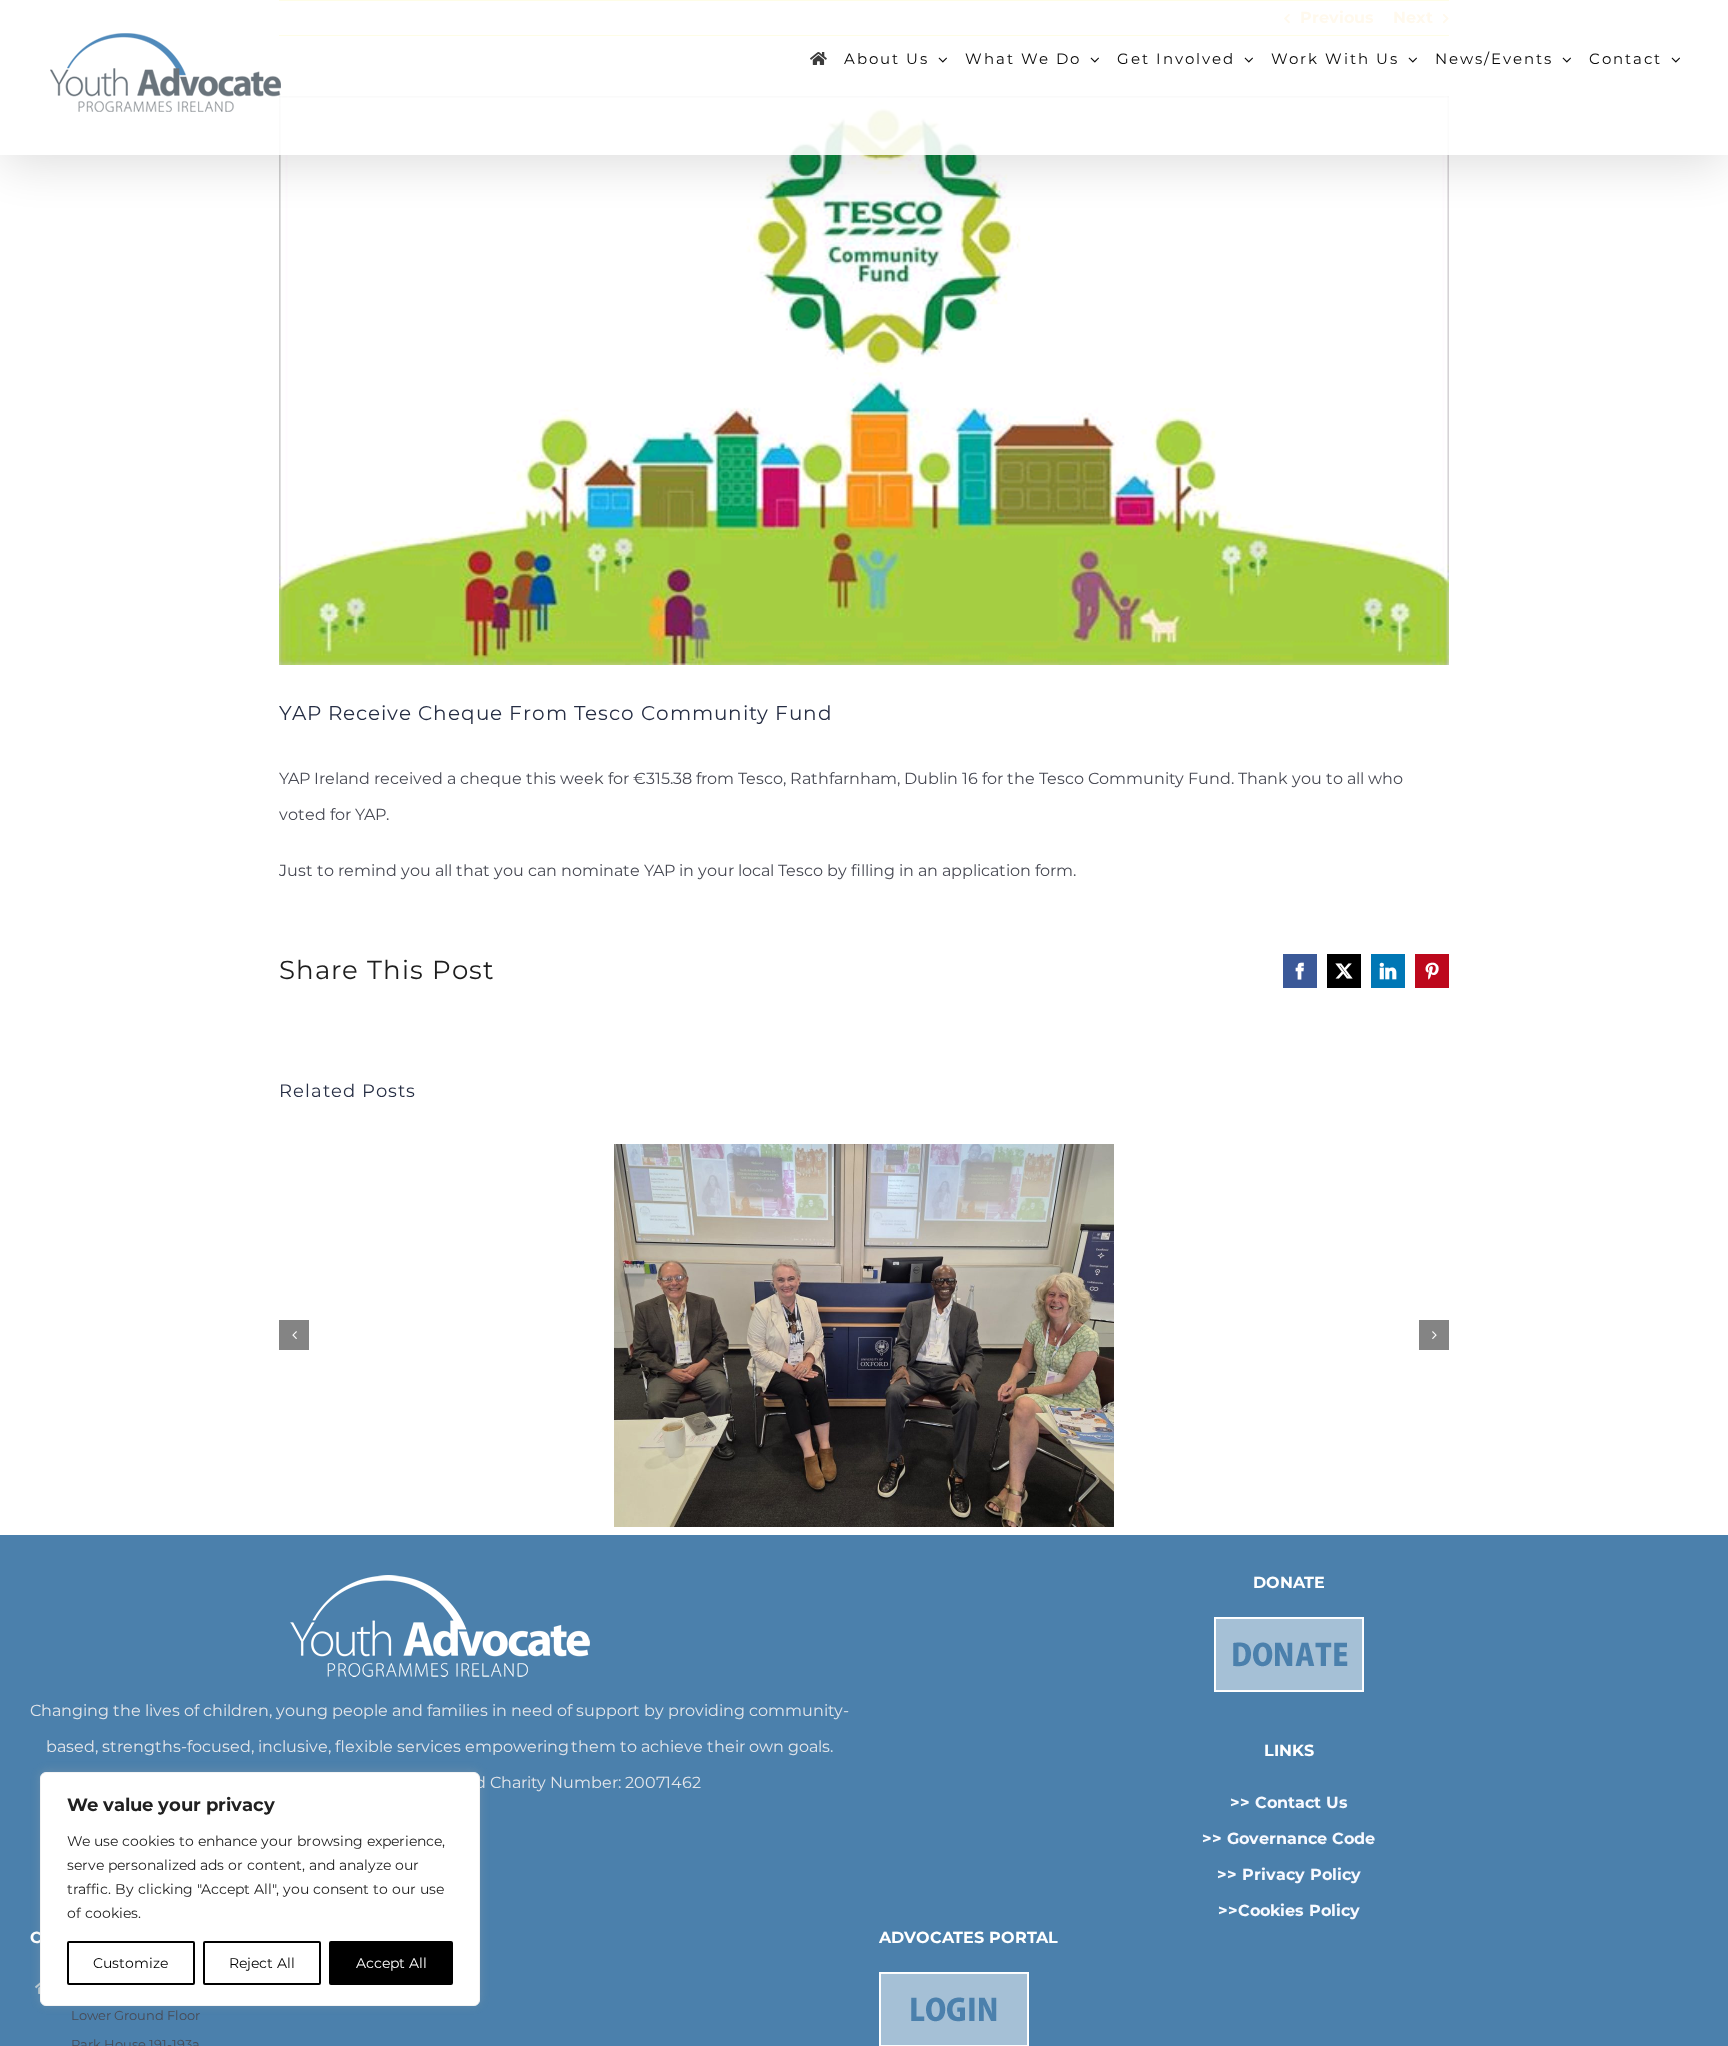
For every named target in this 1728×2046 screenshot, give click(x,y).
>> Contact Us (1289, 1802)
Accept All (391, 1963)
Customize (130, 1963)
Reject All (262, 1963)
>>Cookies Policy (1289, 1910)
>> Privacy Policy (1289, 1874)
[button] (294, 1335)
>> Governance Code (1288, 1838)
